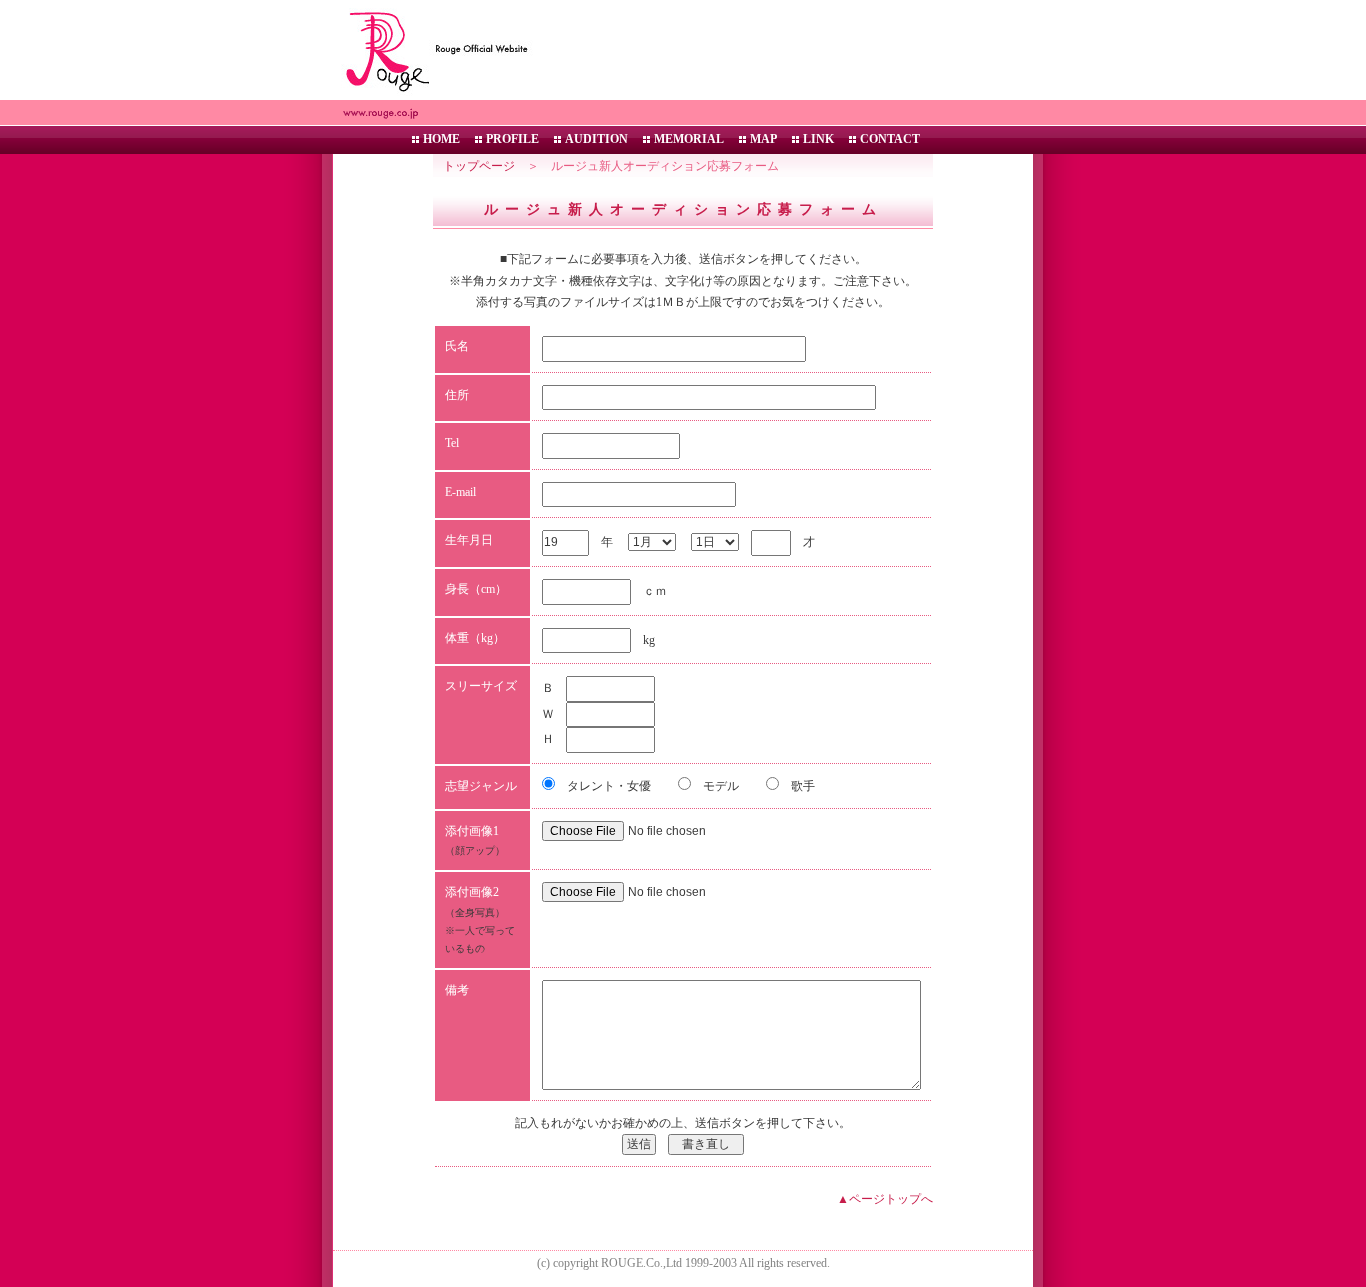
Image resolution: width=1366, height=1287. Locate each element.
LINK (818, 139)
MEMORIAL (689, 139)
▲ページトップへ (885, 1199)
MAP (763, 139)
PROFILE (512, 139)
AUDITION (596, 139)
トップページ (479, 166)
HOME (441, 139)
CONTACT (890, 139)
